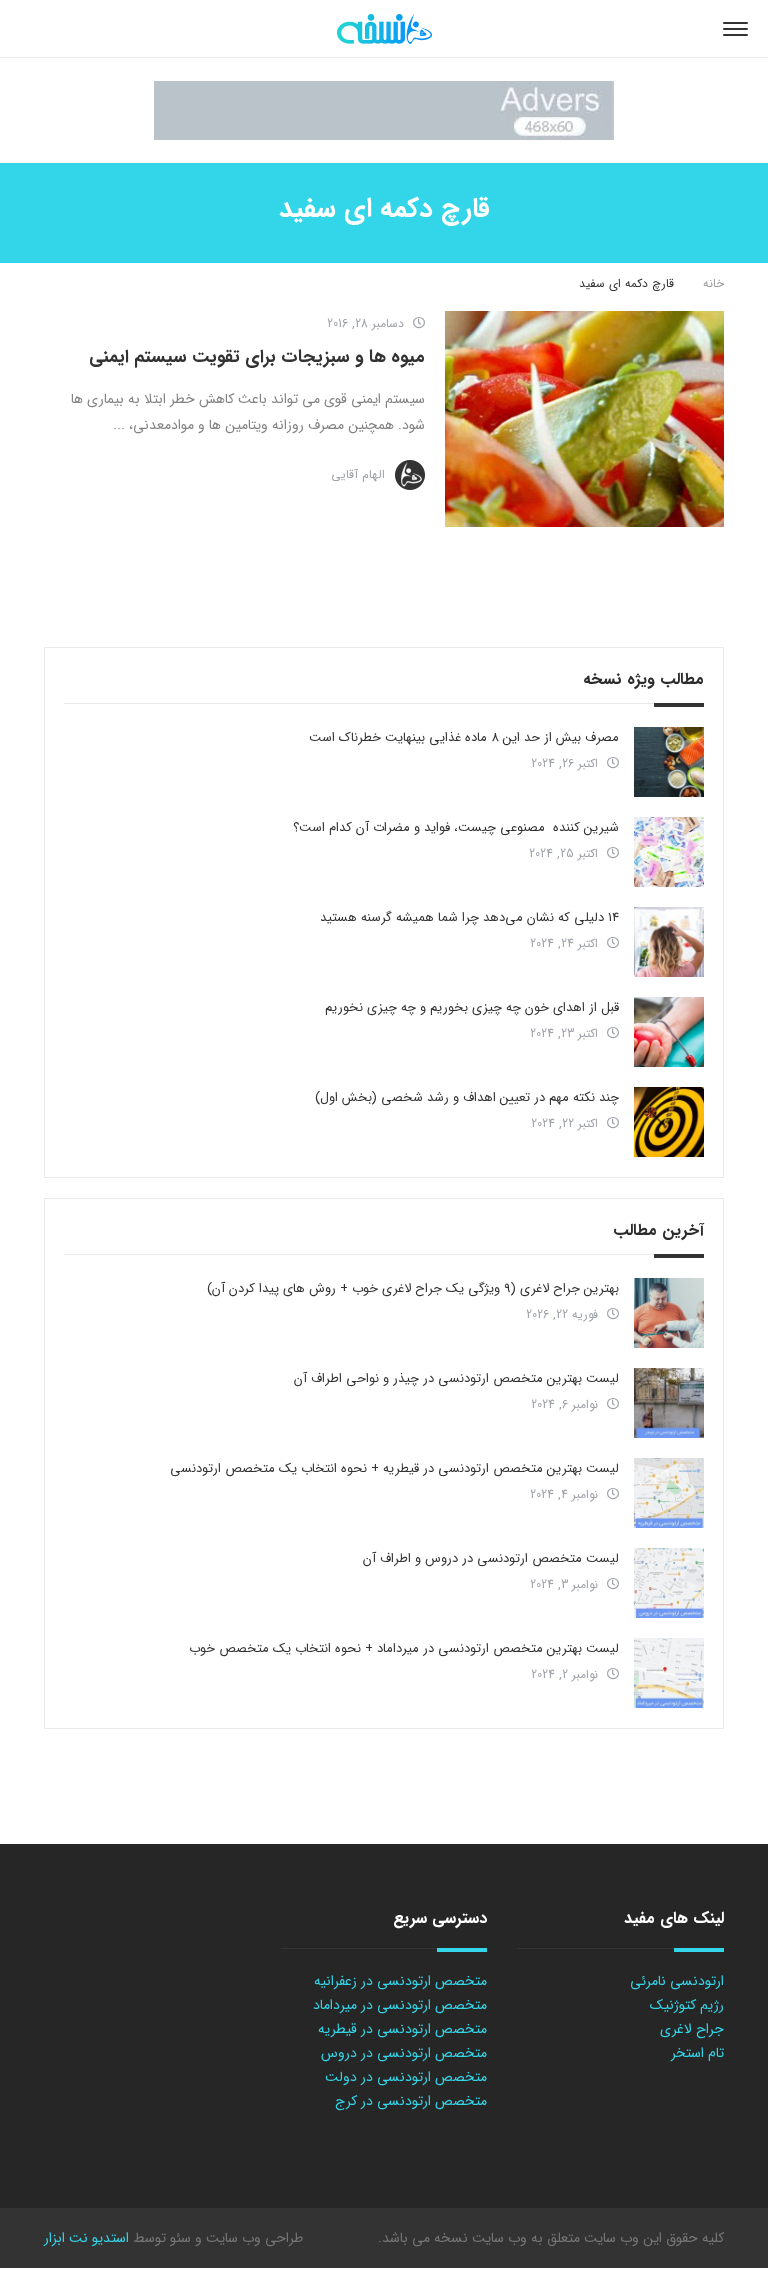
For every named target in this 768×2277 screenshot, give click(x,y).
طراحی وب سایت (252, 2238)
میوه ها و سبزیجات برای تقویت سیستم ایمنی (257, 357)
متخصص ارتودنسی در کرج (411, 2101)
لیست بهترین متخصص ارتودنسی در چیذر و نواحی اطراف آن (456, 1378)
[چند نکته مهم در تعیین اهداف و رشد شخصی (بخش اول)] (669, 1122)
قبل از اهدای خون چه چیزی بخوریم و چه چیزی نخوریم (472, 1007)
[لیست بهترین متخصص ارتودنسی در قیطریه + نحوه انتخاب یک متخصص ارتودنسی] (669, 1493)
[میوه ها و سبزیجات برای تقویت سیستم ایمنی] (584, 419)
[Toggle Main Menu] (735, 29)
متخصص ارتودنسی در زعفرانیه (400, 1981)
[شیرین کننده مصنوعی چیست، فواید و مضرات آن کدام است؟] (669, 852)
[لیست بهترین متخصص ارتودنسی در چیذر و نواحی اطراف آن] (669, 1403)
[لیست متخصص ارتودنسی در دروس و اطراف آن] (669, 1583)
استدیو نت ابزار (86, 2238)
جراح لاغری (692, 2029)
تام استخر (697, 2053)
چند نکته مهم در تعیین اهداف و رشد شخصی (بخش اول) (467, 1097)
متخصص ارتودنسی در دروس (404, 2053)
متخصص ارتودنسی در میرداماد (400, 2005)
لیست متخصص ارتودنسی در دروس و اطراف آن (491, 1558)
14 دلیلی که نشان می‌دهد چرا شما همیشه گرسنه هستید (469, 917)
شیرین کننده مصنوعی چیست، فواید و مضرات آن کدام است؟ (456, 827)
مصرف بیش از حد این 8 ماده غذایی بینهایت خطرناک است (464, 737)
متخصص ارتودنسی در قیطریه (402, 2029)
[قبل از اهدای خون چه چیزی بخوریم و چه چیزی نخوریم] (669, 1032)
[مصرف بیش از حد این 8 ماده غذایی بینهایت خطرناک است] (669, 762)
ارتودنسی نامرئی (677, 1981)
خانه (713, 283)
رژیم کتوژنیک (687, 2005)
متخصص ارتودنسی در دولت (406, 2077)
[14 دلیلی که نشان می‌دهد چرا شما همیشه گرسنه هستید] (669, 942)
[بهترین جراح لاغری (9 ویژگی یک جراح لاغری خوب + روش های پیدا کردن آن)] (669, 1313)
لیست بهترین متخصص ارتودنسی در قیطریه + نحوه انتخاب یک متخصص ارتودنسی (394, 1468)
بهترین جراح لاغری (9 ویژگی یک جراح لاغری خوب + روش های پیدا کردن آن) (413, 1288)
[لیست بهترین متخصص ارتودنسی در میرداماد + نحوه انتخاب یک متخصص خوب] (669, 1673)
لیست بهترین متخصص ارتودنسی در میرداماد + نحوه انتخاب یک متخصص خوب (404, 1648)
